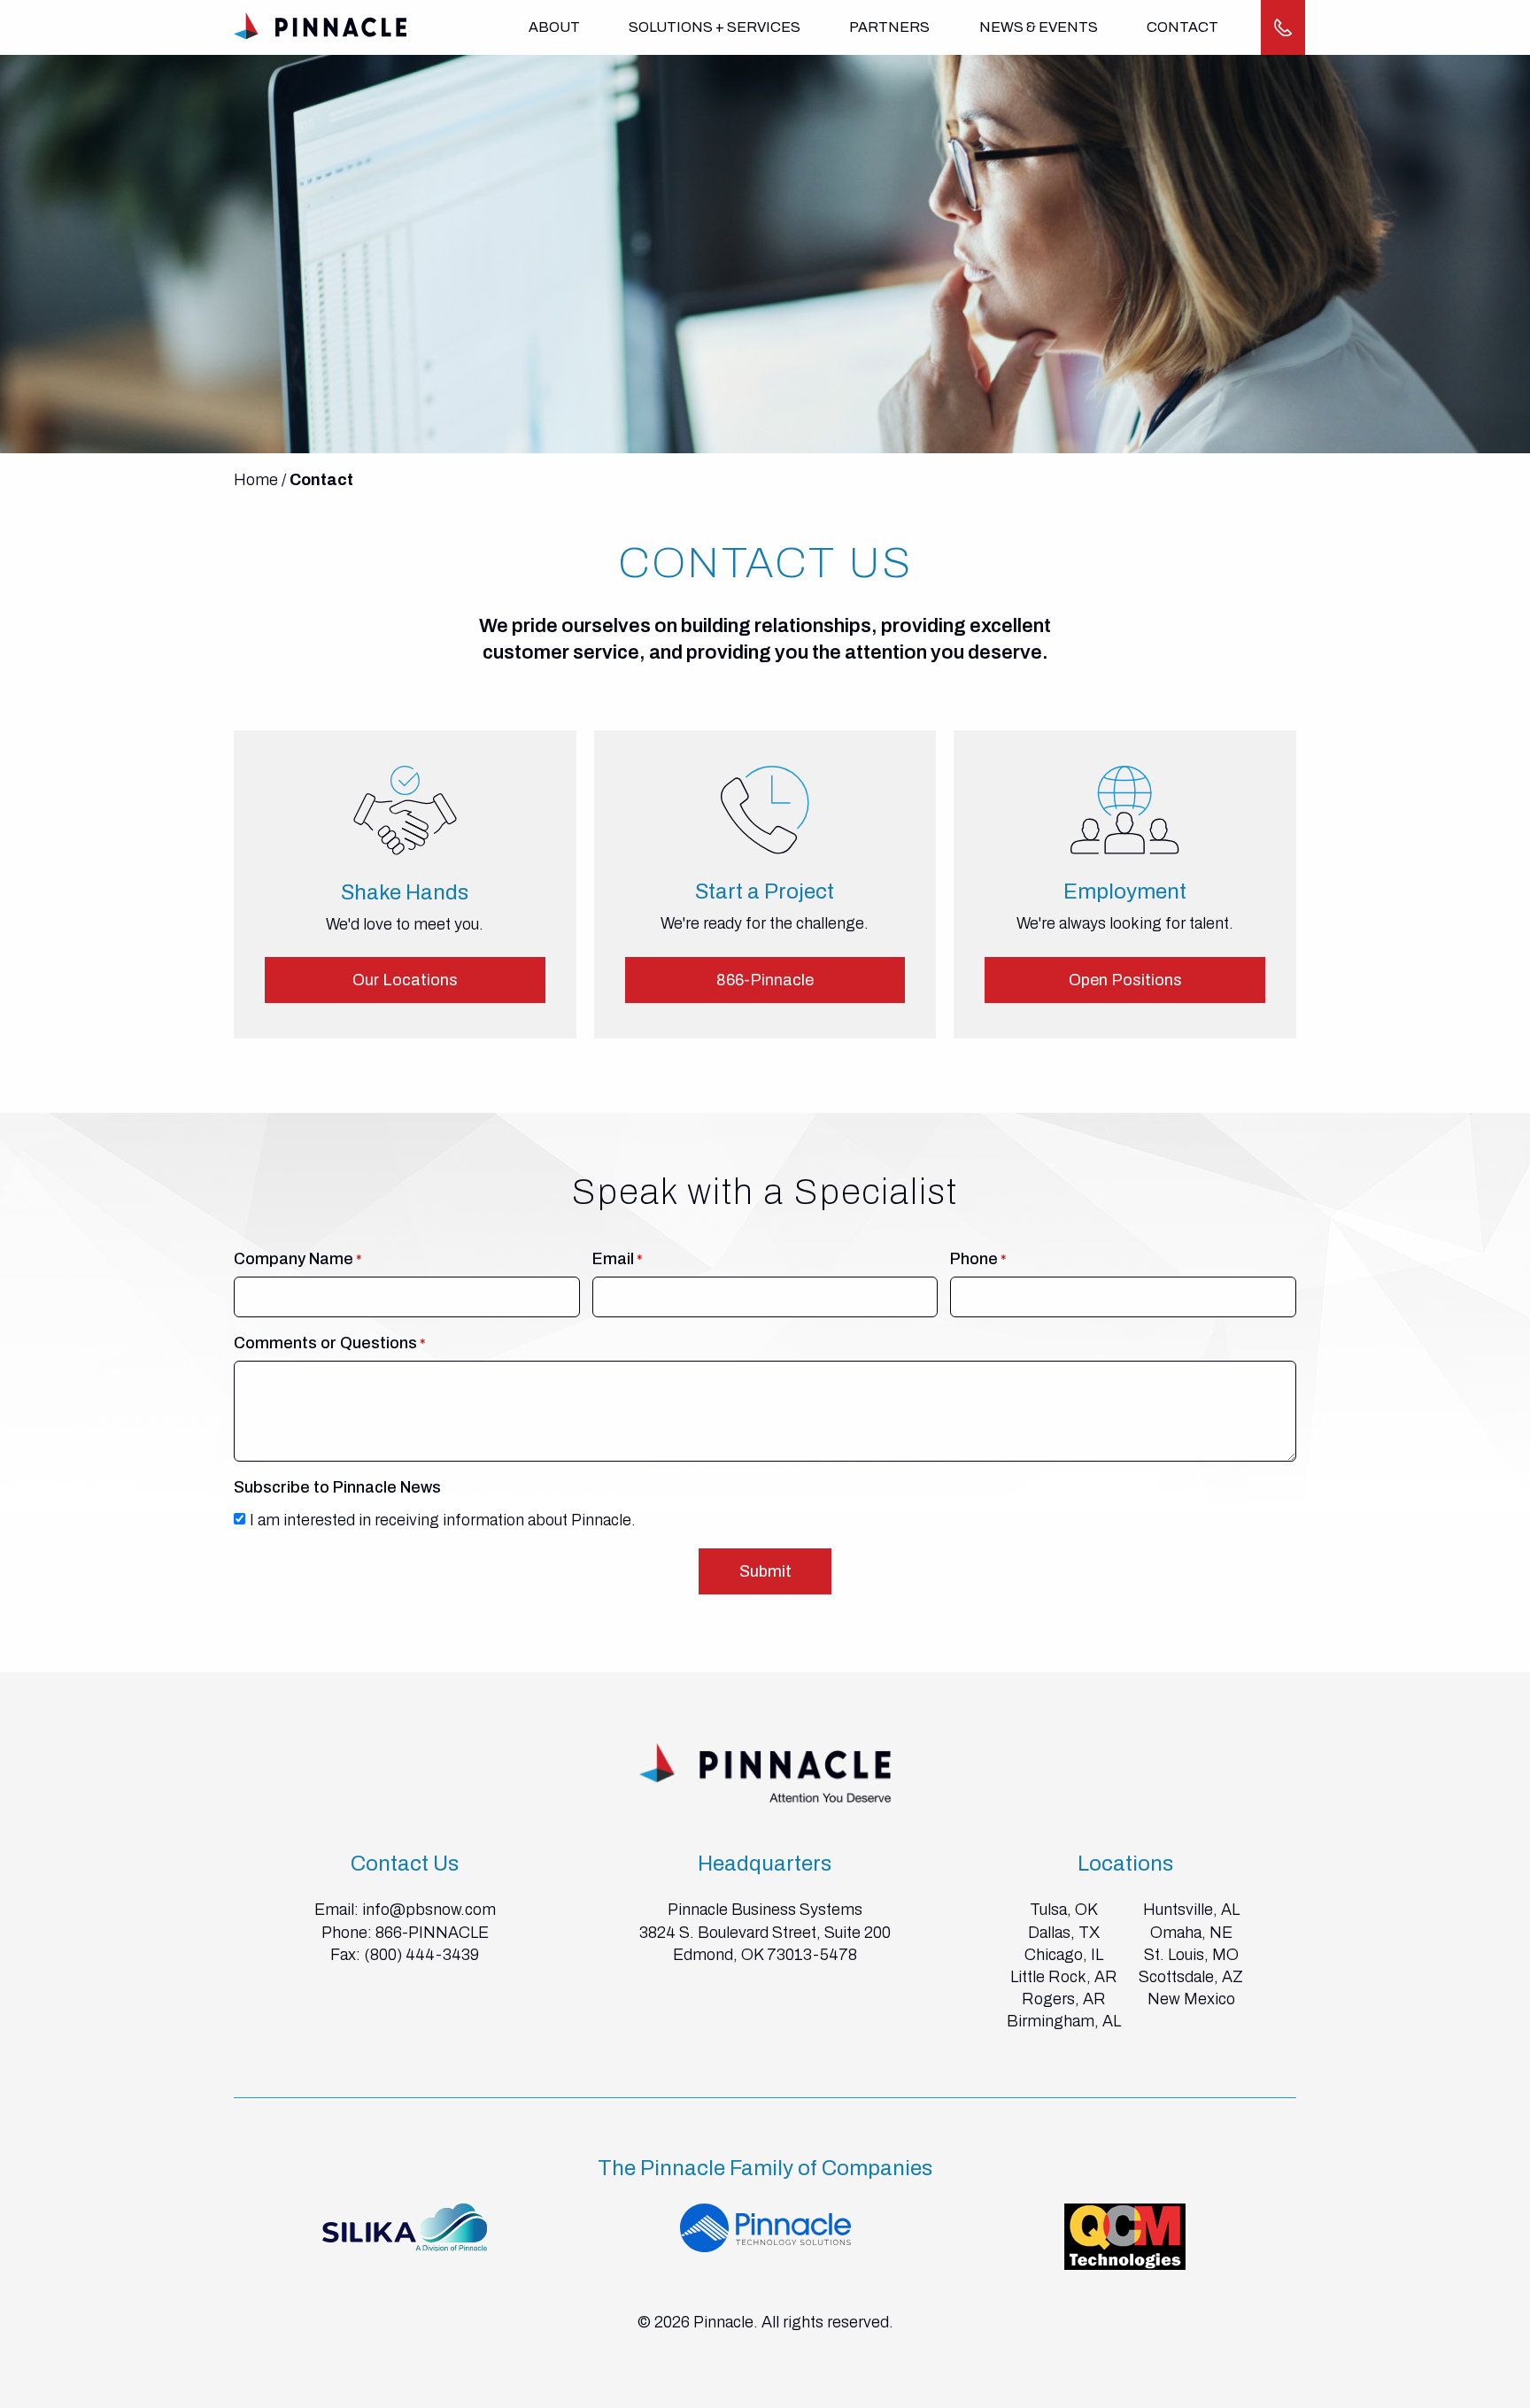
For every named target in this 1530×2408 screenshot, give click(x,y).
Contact (1182, 27)
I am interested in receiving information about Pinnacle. (443, 1520)
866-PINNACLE (432, 1933)
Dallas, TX (1064, 1933)
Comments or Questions (325, 1343)
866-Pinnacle (765, 980)
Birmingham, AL (1064, 2021)
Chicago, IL (1064, 1955)
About (554, 27)
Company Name (294, 1259)
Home (256, 480)
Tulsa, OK (1064, 1910)
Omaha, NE (1191, 1933)
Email (613, 1259)
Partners (889, 27)
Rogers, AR (1064, 1999)
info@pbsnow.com (429, 1910)
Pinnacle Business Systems (765, 1910)
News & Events (1039, 27)
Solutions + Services (715, 27)
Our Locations (405, 980)
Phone (974, 1259)
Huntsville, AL (1191, 1910)
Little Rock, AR (1064, 1977)
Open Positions (1125, 980)
